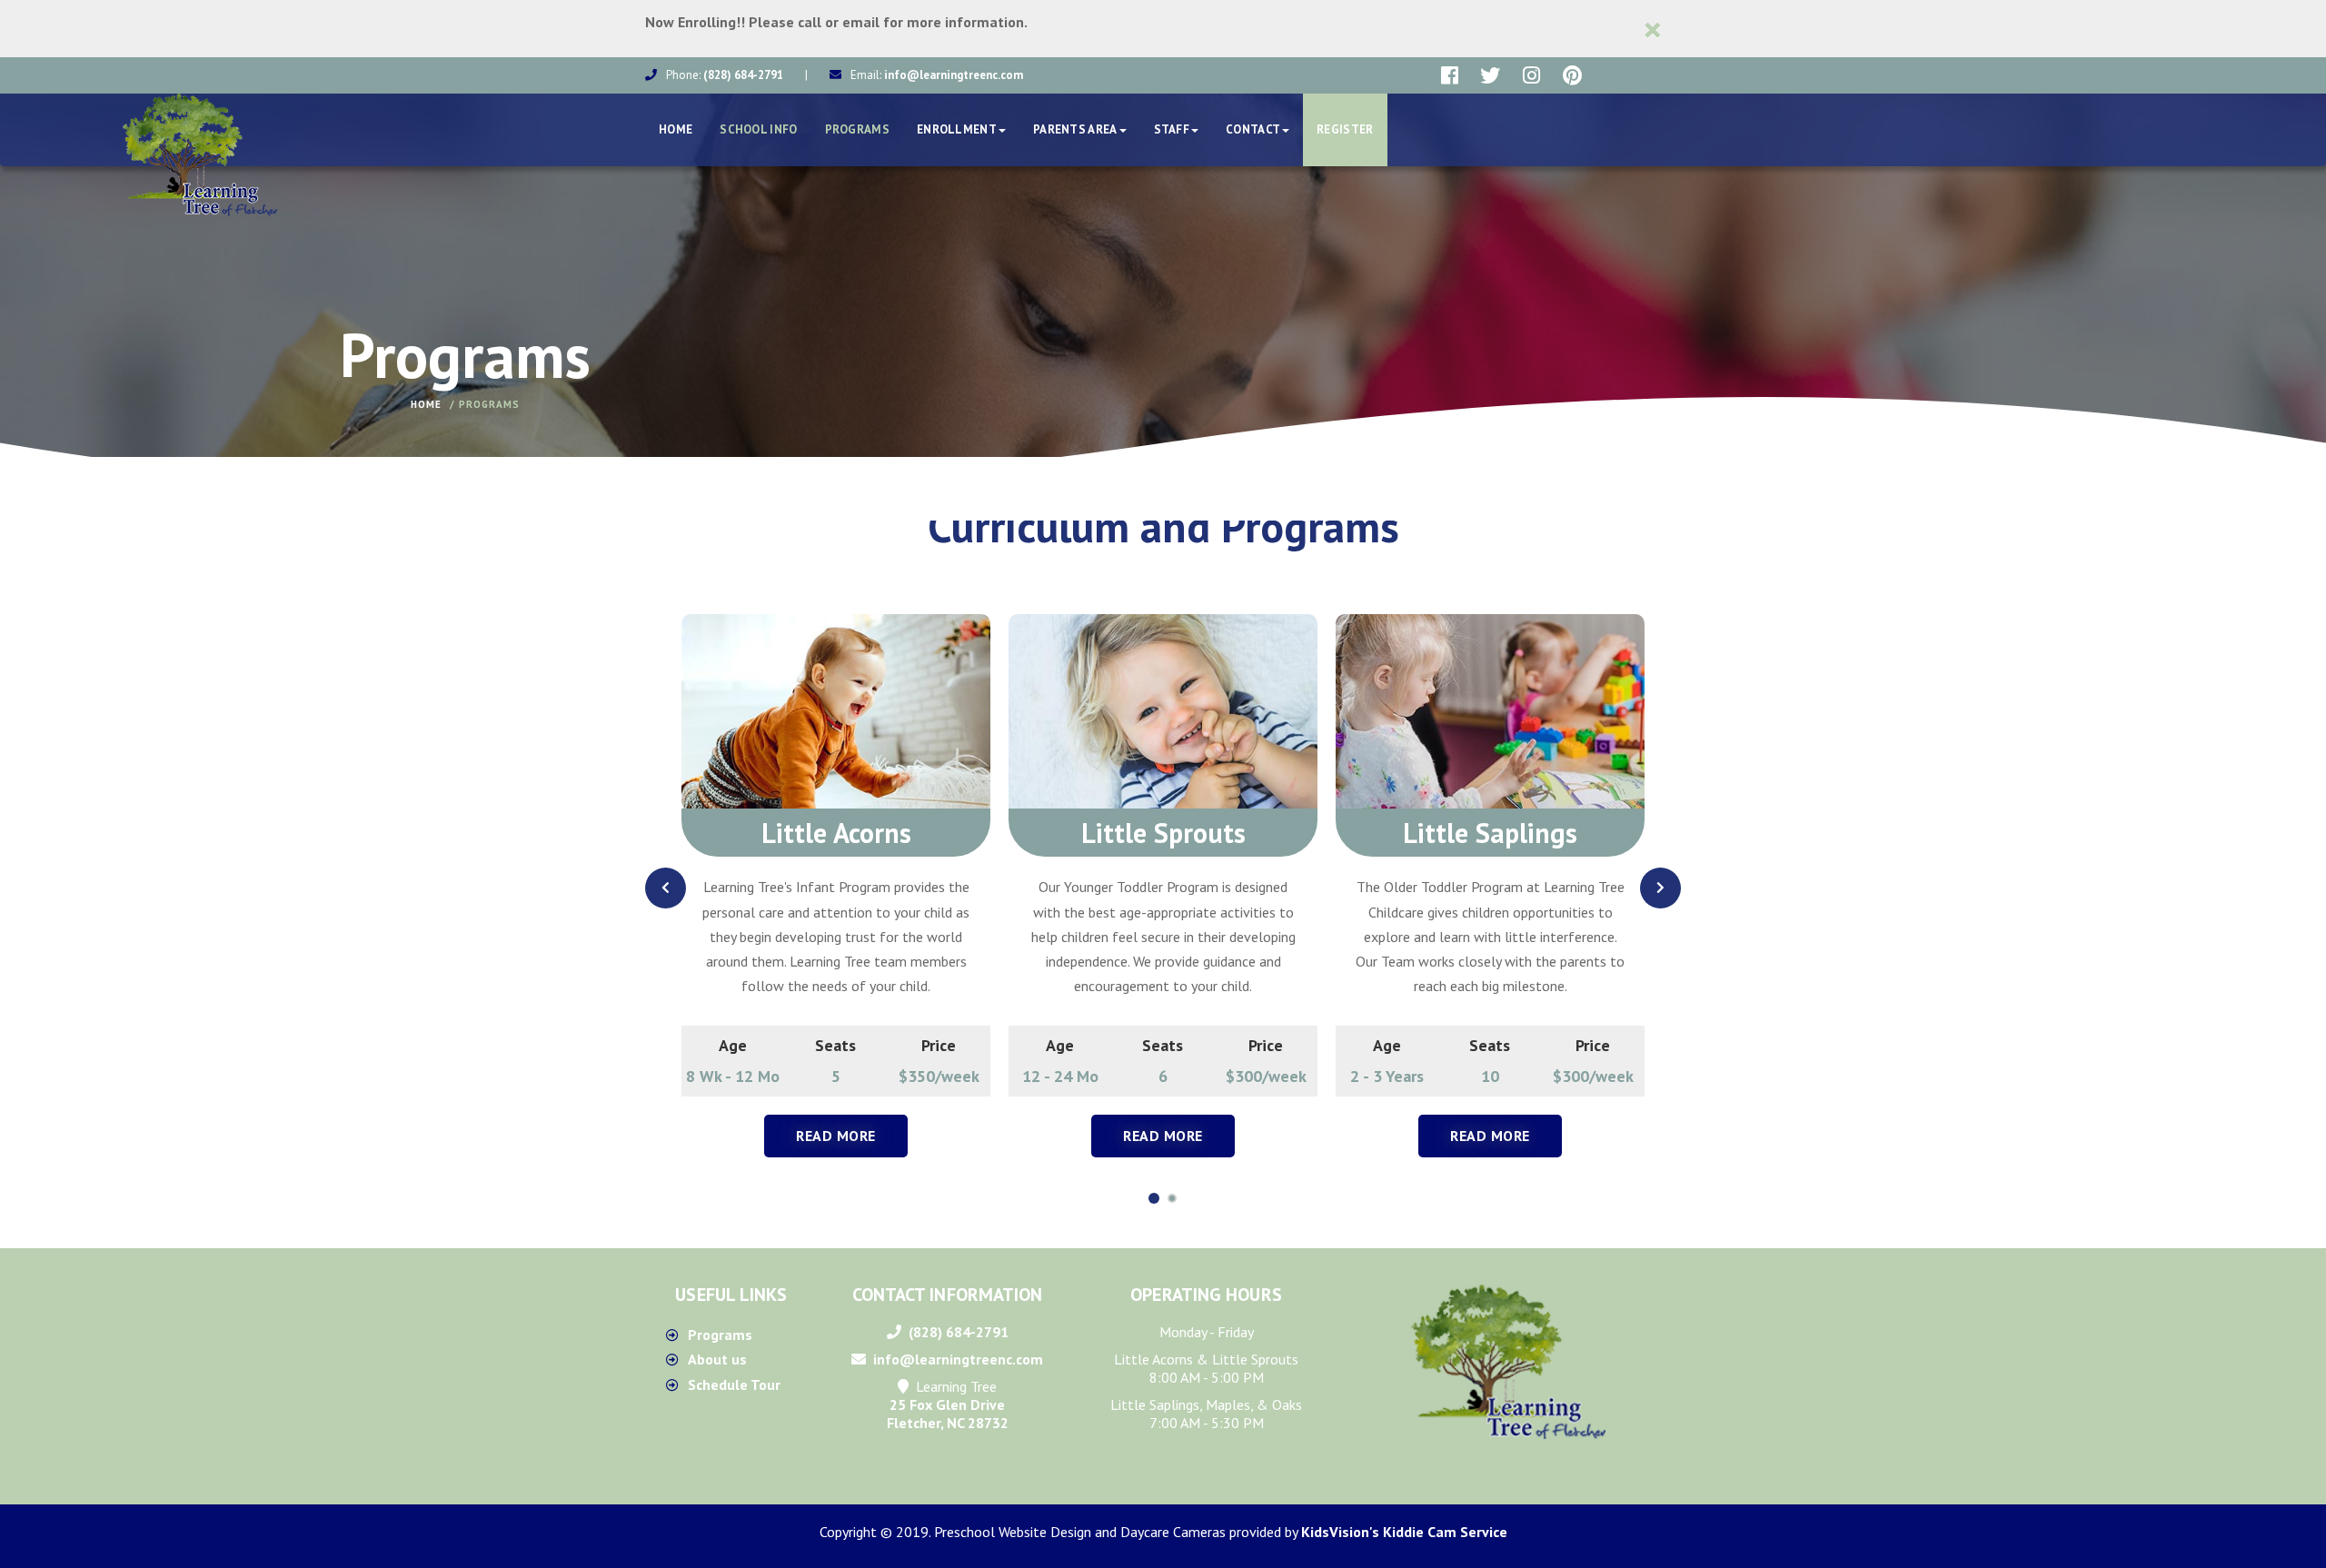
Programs (857, 129)
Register (1345, 129)
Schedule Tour (734, 1384)
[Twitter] (1491, 75)
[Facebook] (1450, 75)
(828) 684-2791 (743, 75)
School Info (758, 129)
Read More (836, 1136)
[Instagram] (1531, 75)
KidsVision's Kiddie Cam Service (1404, 1532)
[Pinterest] (1572, 75)
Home (676, 129)
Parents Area (1075, 129)
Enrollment (957, 129)
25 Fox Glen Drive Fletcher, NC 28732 (948, 1414)
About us (717, 1359)
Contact (1253, 129)
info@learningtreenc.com (954, 75)
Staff (1172, 129)
